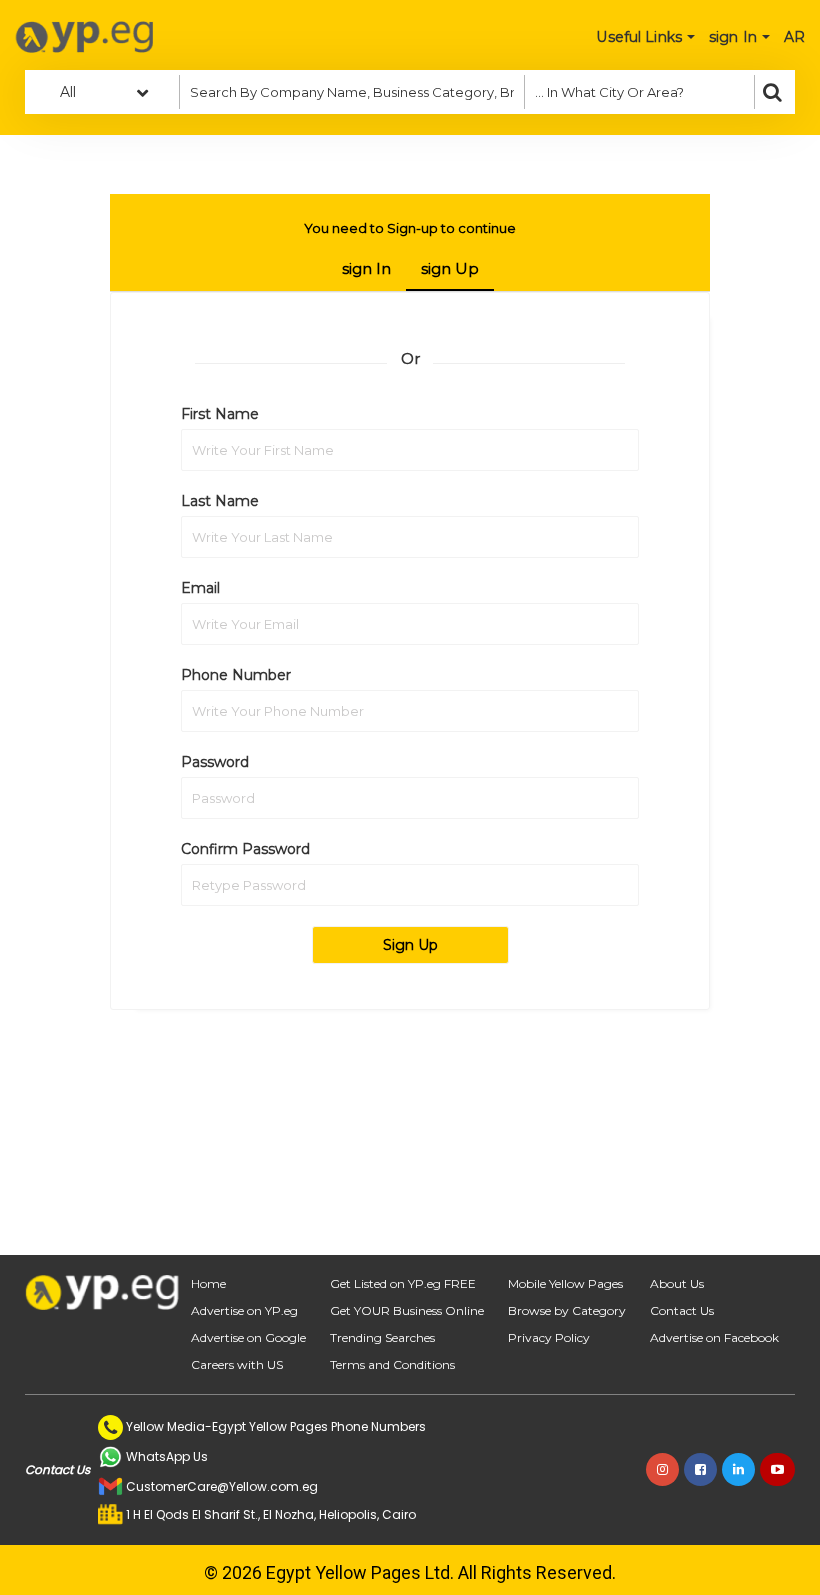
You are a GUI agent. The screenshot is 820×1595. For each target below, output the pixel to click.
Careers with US (237, 1364)
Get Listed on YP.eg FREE (403, 1283)
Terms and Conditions (392, 1364)
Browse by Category (567, 1310)
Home (208, 1283)
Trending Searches (382, 1337)
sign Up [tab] (450, 268)
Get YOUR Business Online (407, 1310)
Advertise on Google (248, 1337)
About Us (677, 1283)
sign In (366, 268)
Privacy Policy (549, 1337)
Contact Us (682, 1310)
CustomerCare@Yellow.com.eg (222, 1486)
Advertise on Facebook (714, 1337)
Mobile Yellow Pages (565, 1283)
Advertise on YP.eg (244, 1310)
